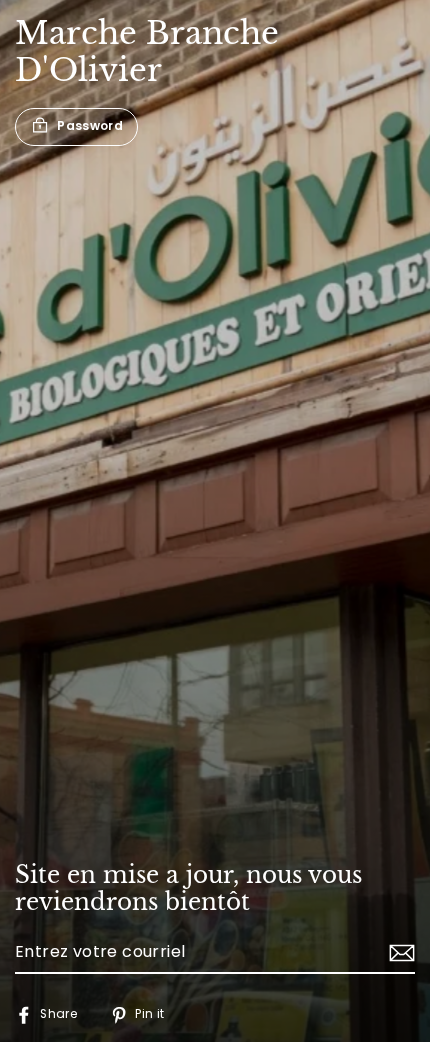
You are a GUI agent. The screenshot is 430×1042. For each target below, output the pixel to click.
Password (90, 126)
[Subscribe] (399, 953)
